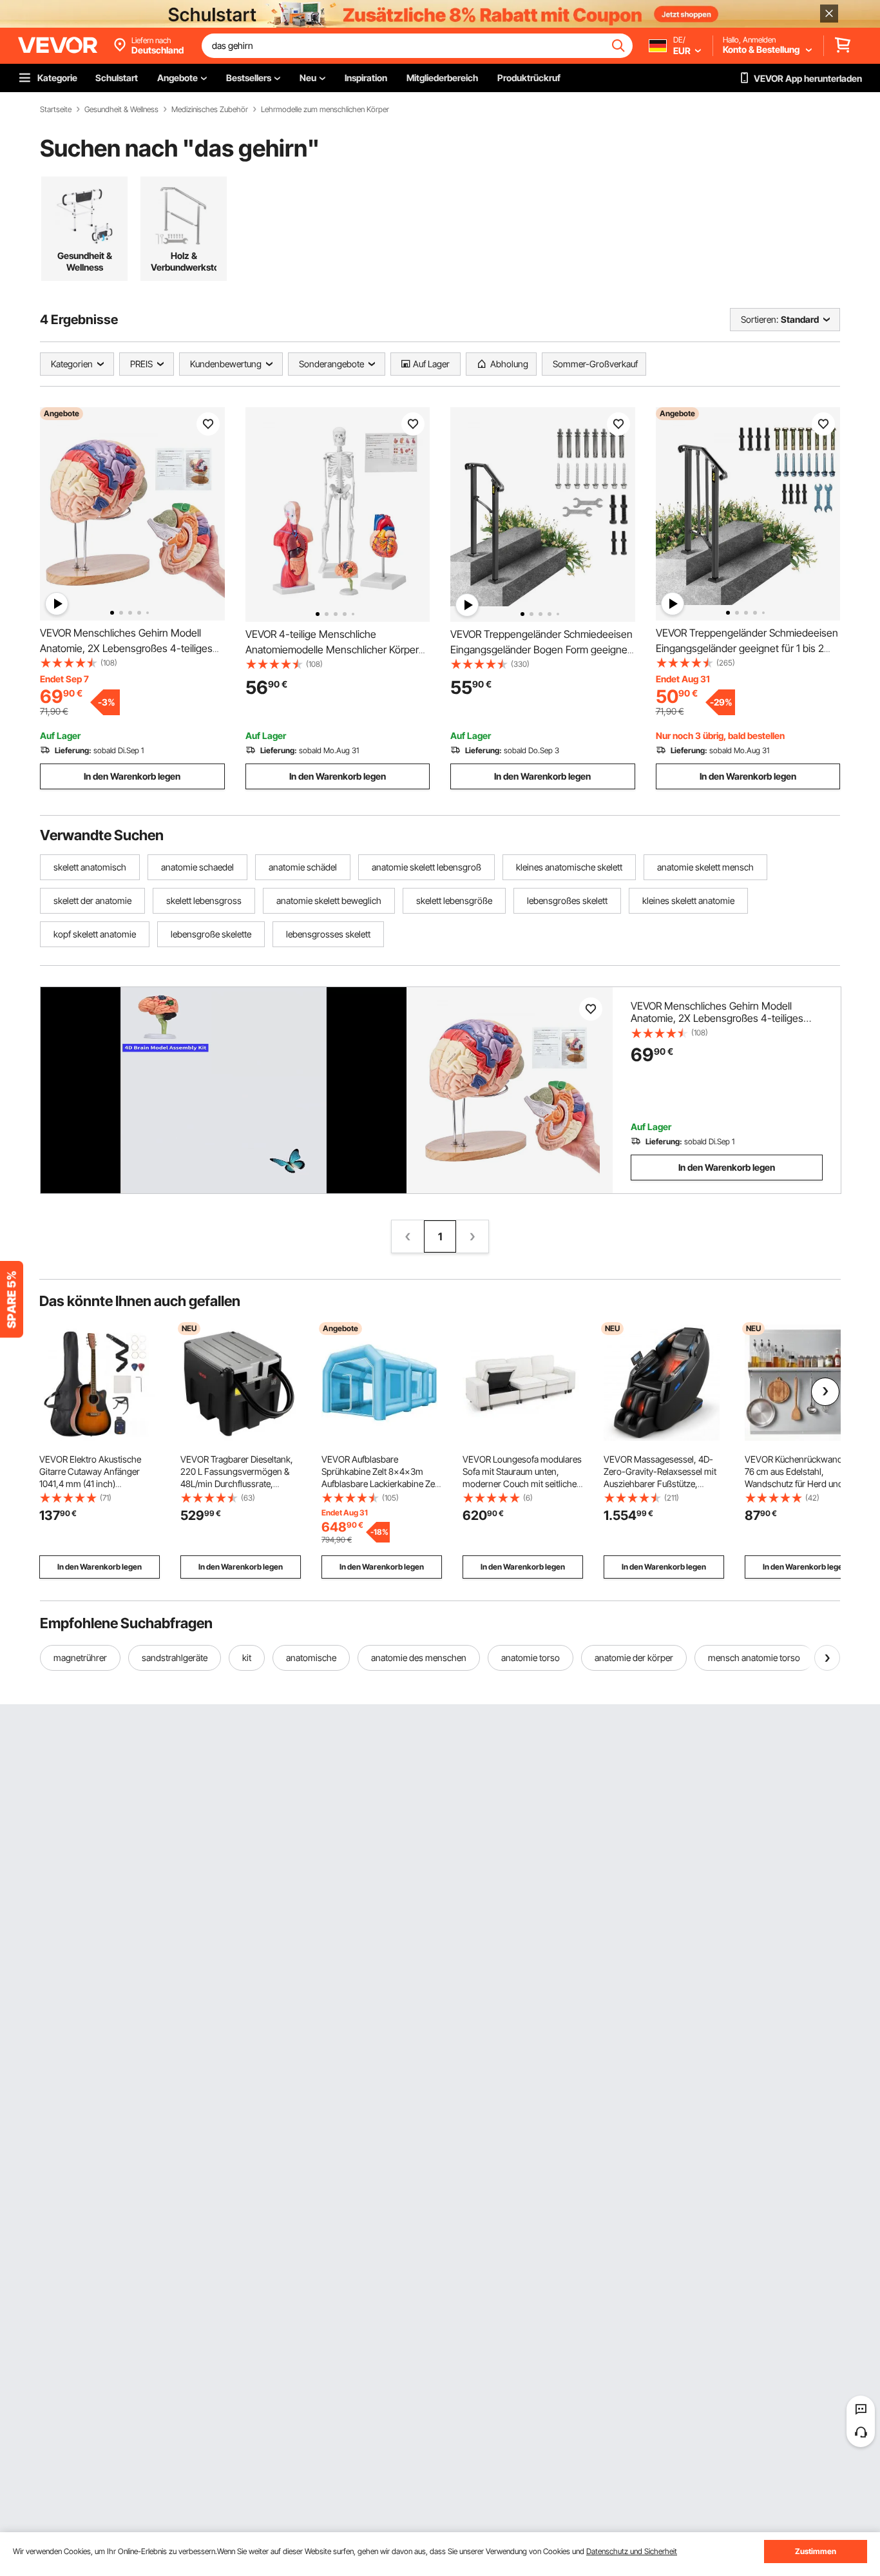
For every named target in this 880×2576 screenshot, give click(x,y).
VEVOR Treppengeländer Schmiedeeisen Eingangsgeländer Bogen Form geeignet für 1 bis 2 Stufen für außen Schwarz (541, 649)
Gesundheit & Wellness (121, 110)
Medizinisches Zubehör (210, 110)
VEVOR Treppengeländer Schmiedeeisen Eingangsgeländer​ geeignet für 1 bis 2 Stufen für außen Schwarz (747, 648)
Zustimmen (816, 2551)
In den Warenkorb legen (132, 776)
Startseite (56, 110)
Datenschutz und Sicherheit (632, 2551)
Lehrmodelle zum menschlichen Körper (325, 110)
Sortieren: (760, 319)
